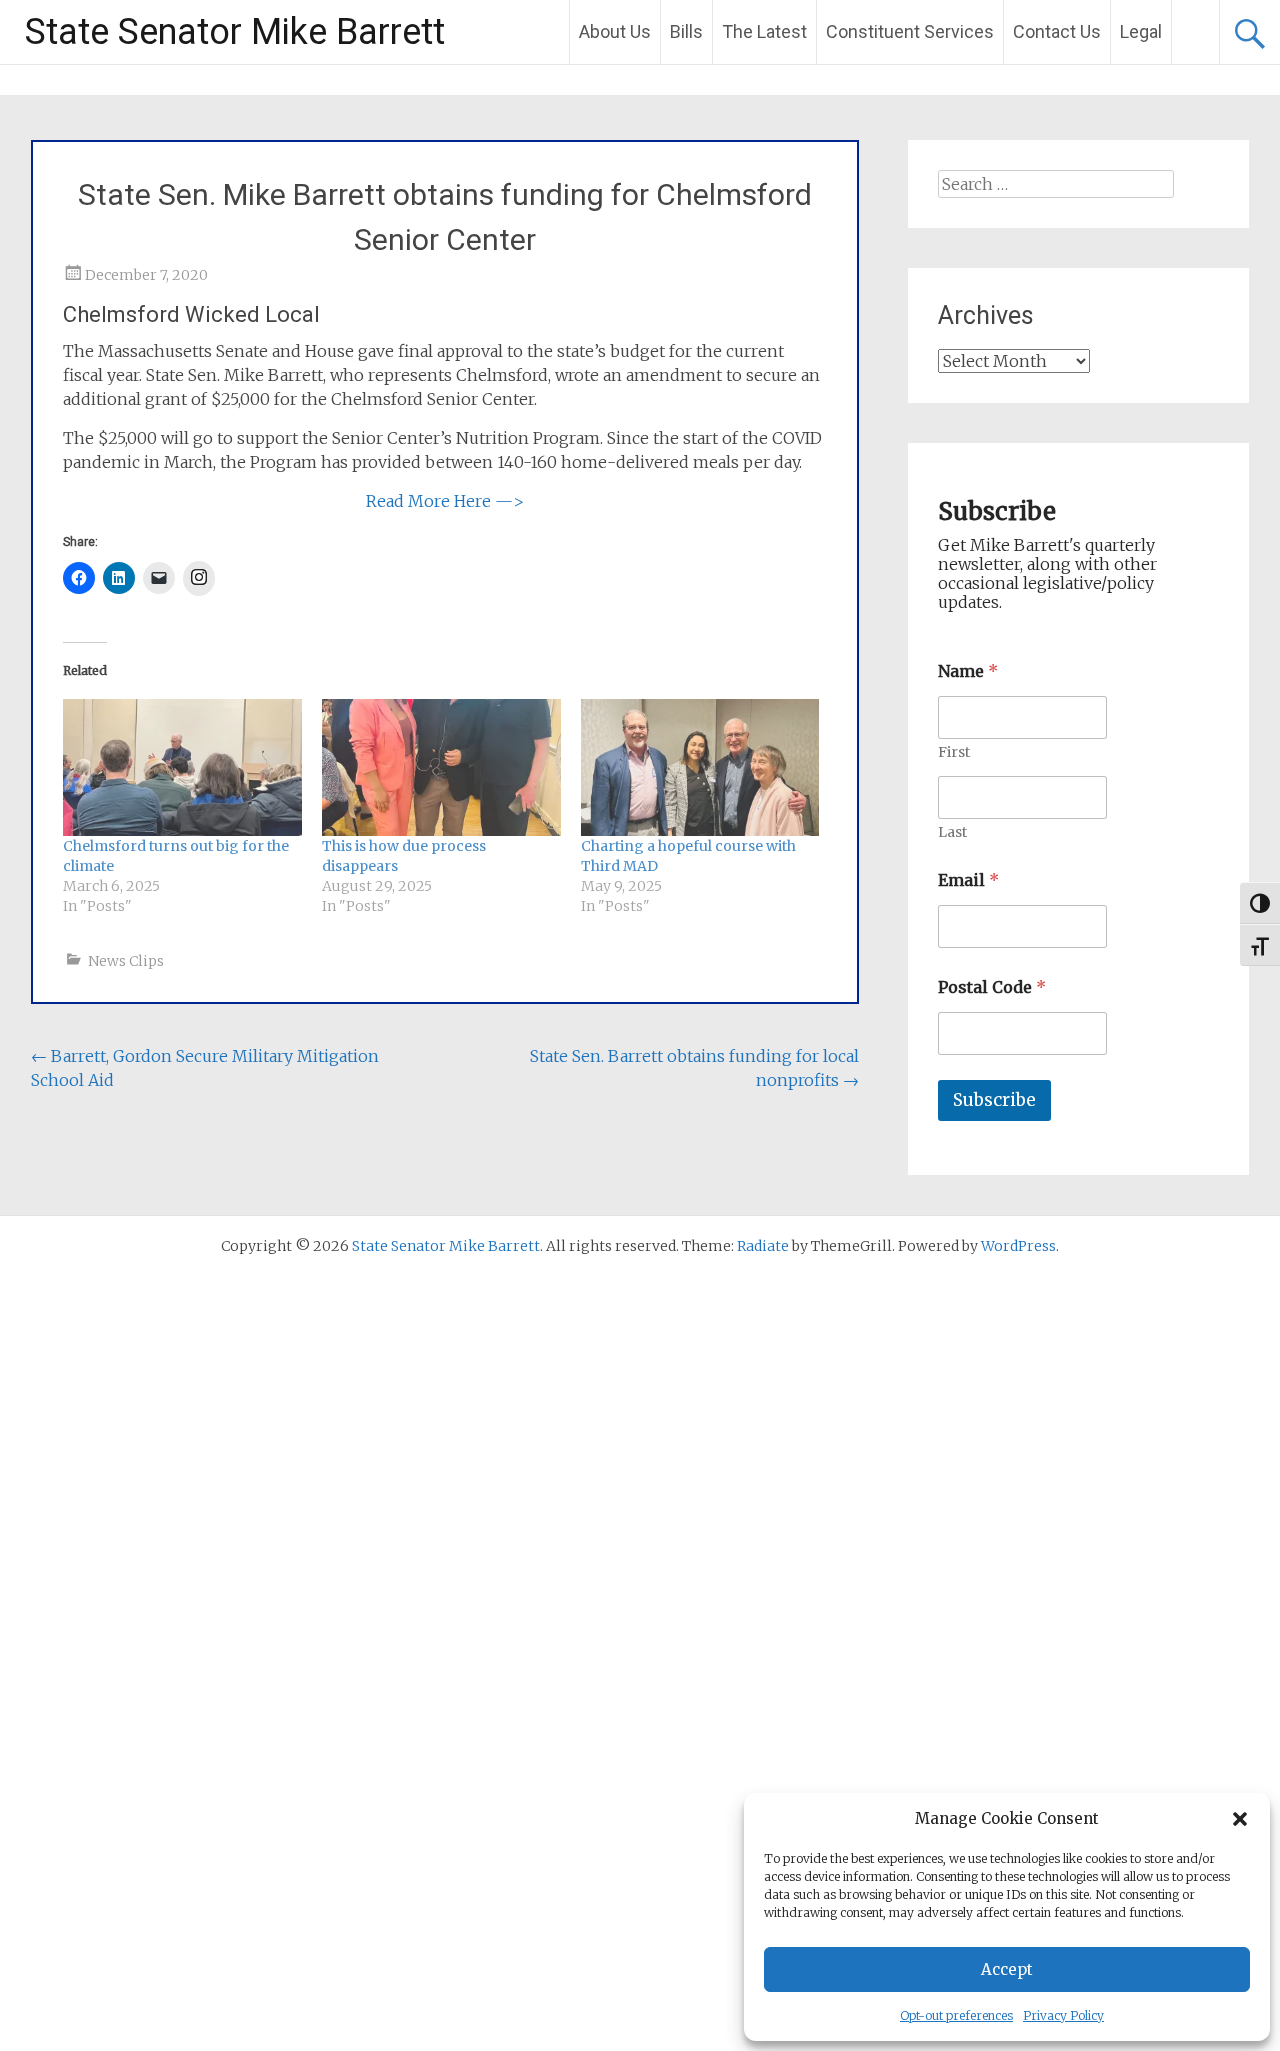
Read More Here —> (445, 501)
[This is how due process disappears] (441, 767)
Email (968, 880)
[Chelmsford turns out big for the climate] (182, 767)
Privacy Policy (1063, 2015)
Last (952, 832)
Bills (686, 31)
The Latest (764, 31)
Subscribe (994, 1100)
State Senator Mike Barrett (235, 32)
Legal (1141, 31)
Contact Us (1057, 31)
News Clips (126, 961)
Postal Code (992, 987)
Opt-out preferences (956, 2015)
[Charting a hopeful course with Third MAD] (700, 767)
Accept (1007, 1969)
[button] (1240, 1819)
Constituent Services (910, 31)
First (954, 752)
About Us (615, 31)
